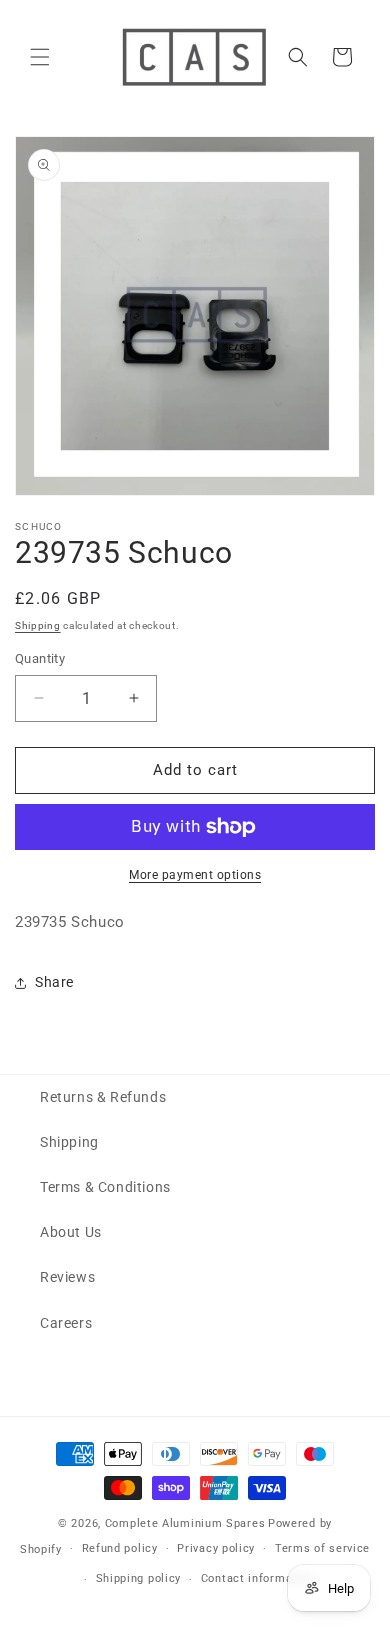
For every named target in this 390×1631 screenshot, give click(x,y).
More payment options (195, 875)
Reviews (67, 1277)
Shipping (38, 625)
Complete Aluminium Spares (185, 1523)
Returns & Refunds (103, 1097)
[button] (40, 57)
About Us (71, 1232)
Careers (66, 1323)
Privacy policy (216, 1548)
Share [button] (54, 982)
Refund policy (120, 1548)
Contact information (257, 1578)
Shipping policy (139, 1578)
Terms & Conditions (105, 1187)
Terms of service (322, 1548)
